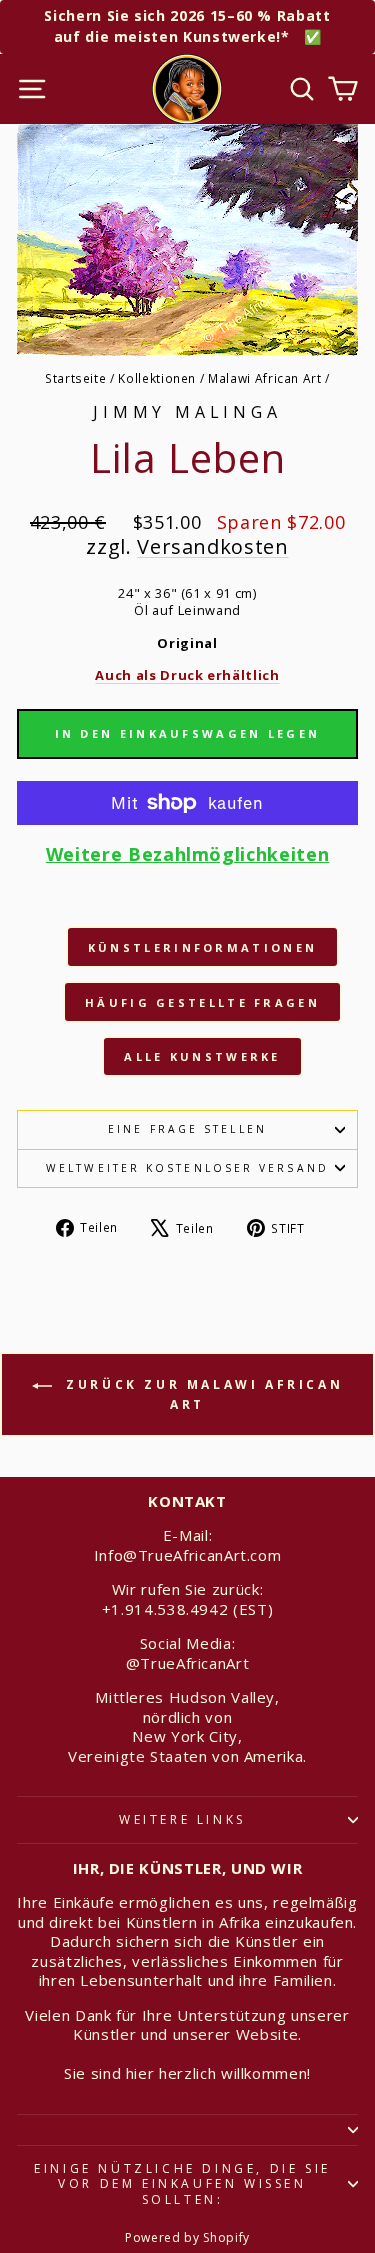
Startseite (75, 378)
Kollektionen (157, 378)
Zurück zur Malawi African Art (202, 1394)
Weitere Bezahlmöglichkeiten (187, 854)
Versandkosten (212, 546)
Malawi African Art (265, 378)
